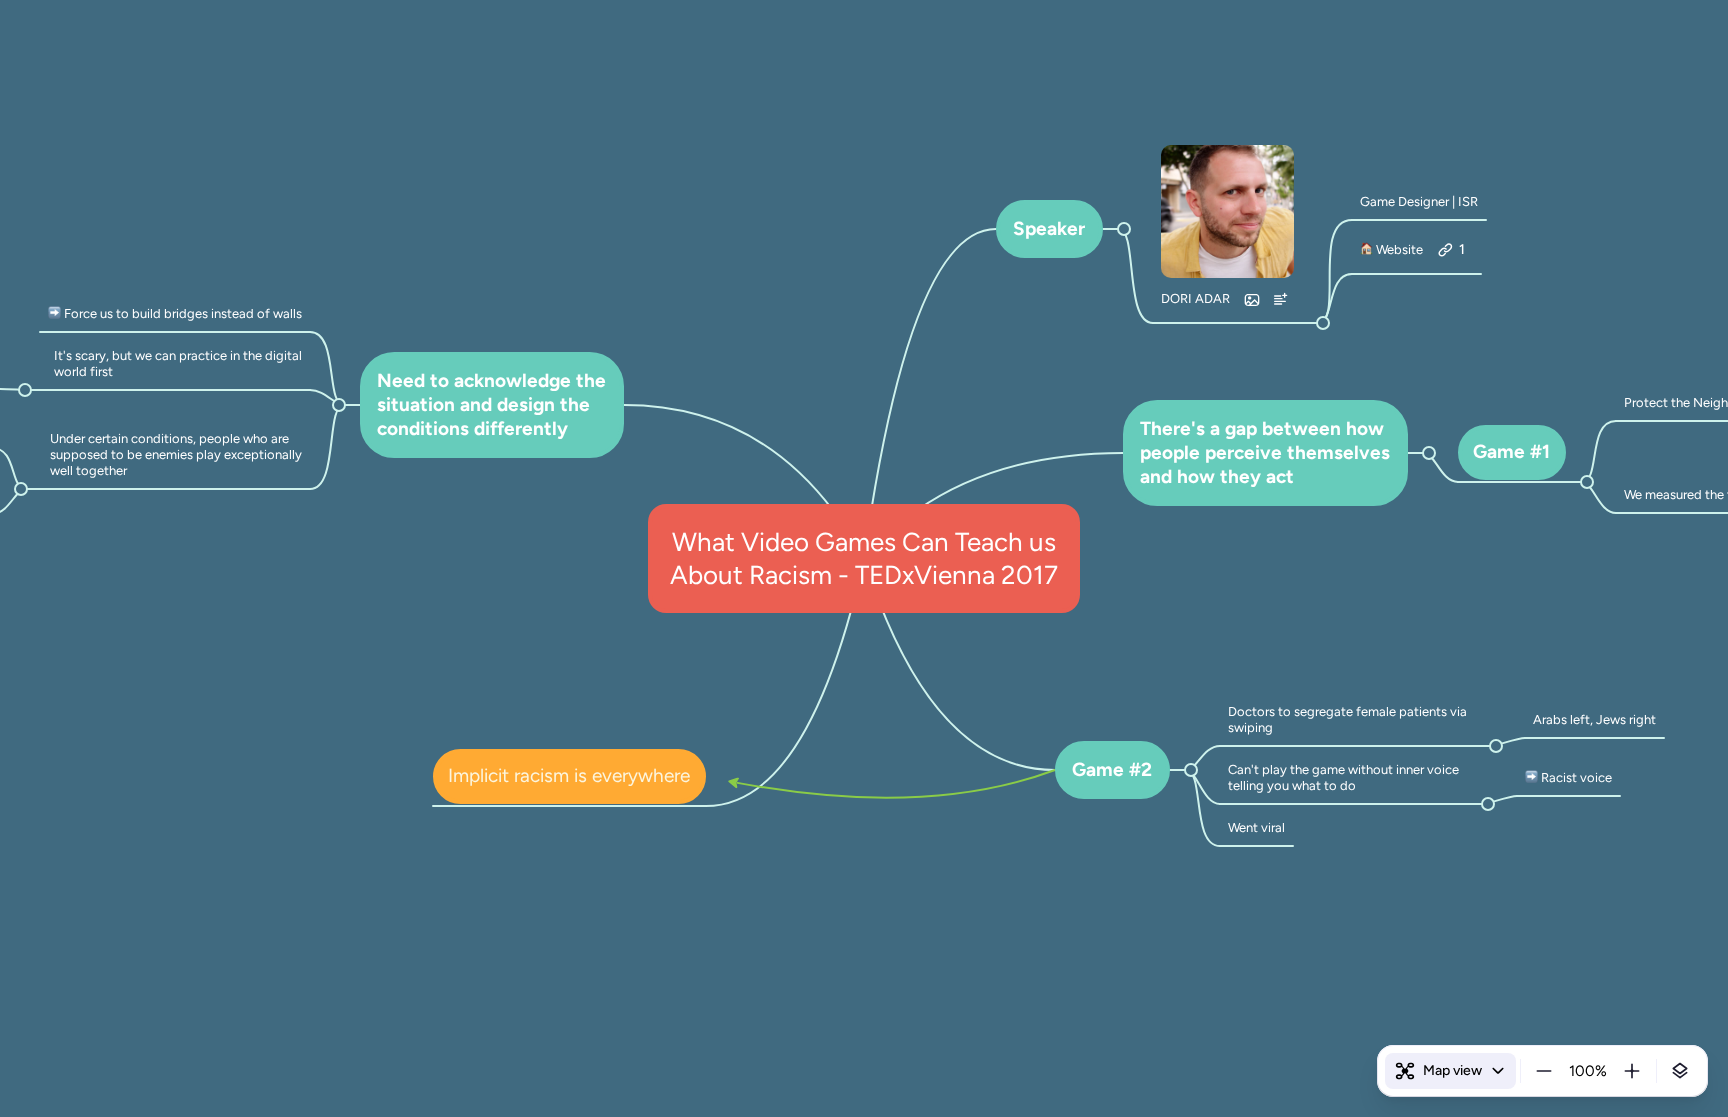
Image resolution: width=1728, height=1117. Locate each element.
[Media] (1252, 300)
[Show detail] (1680, 1071)
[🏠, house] (1366, 250)
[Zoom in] (1632, 1071)
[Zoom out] (1544, 1071)
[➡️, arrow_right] (54, 314)
